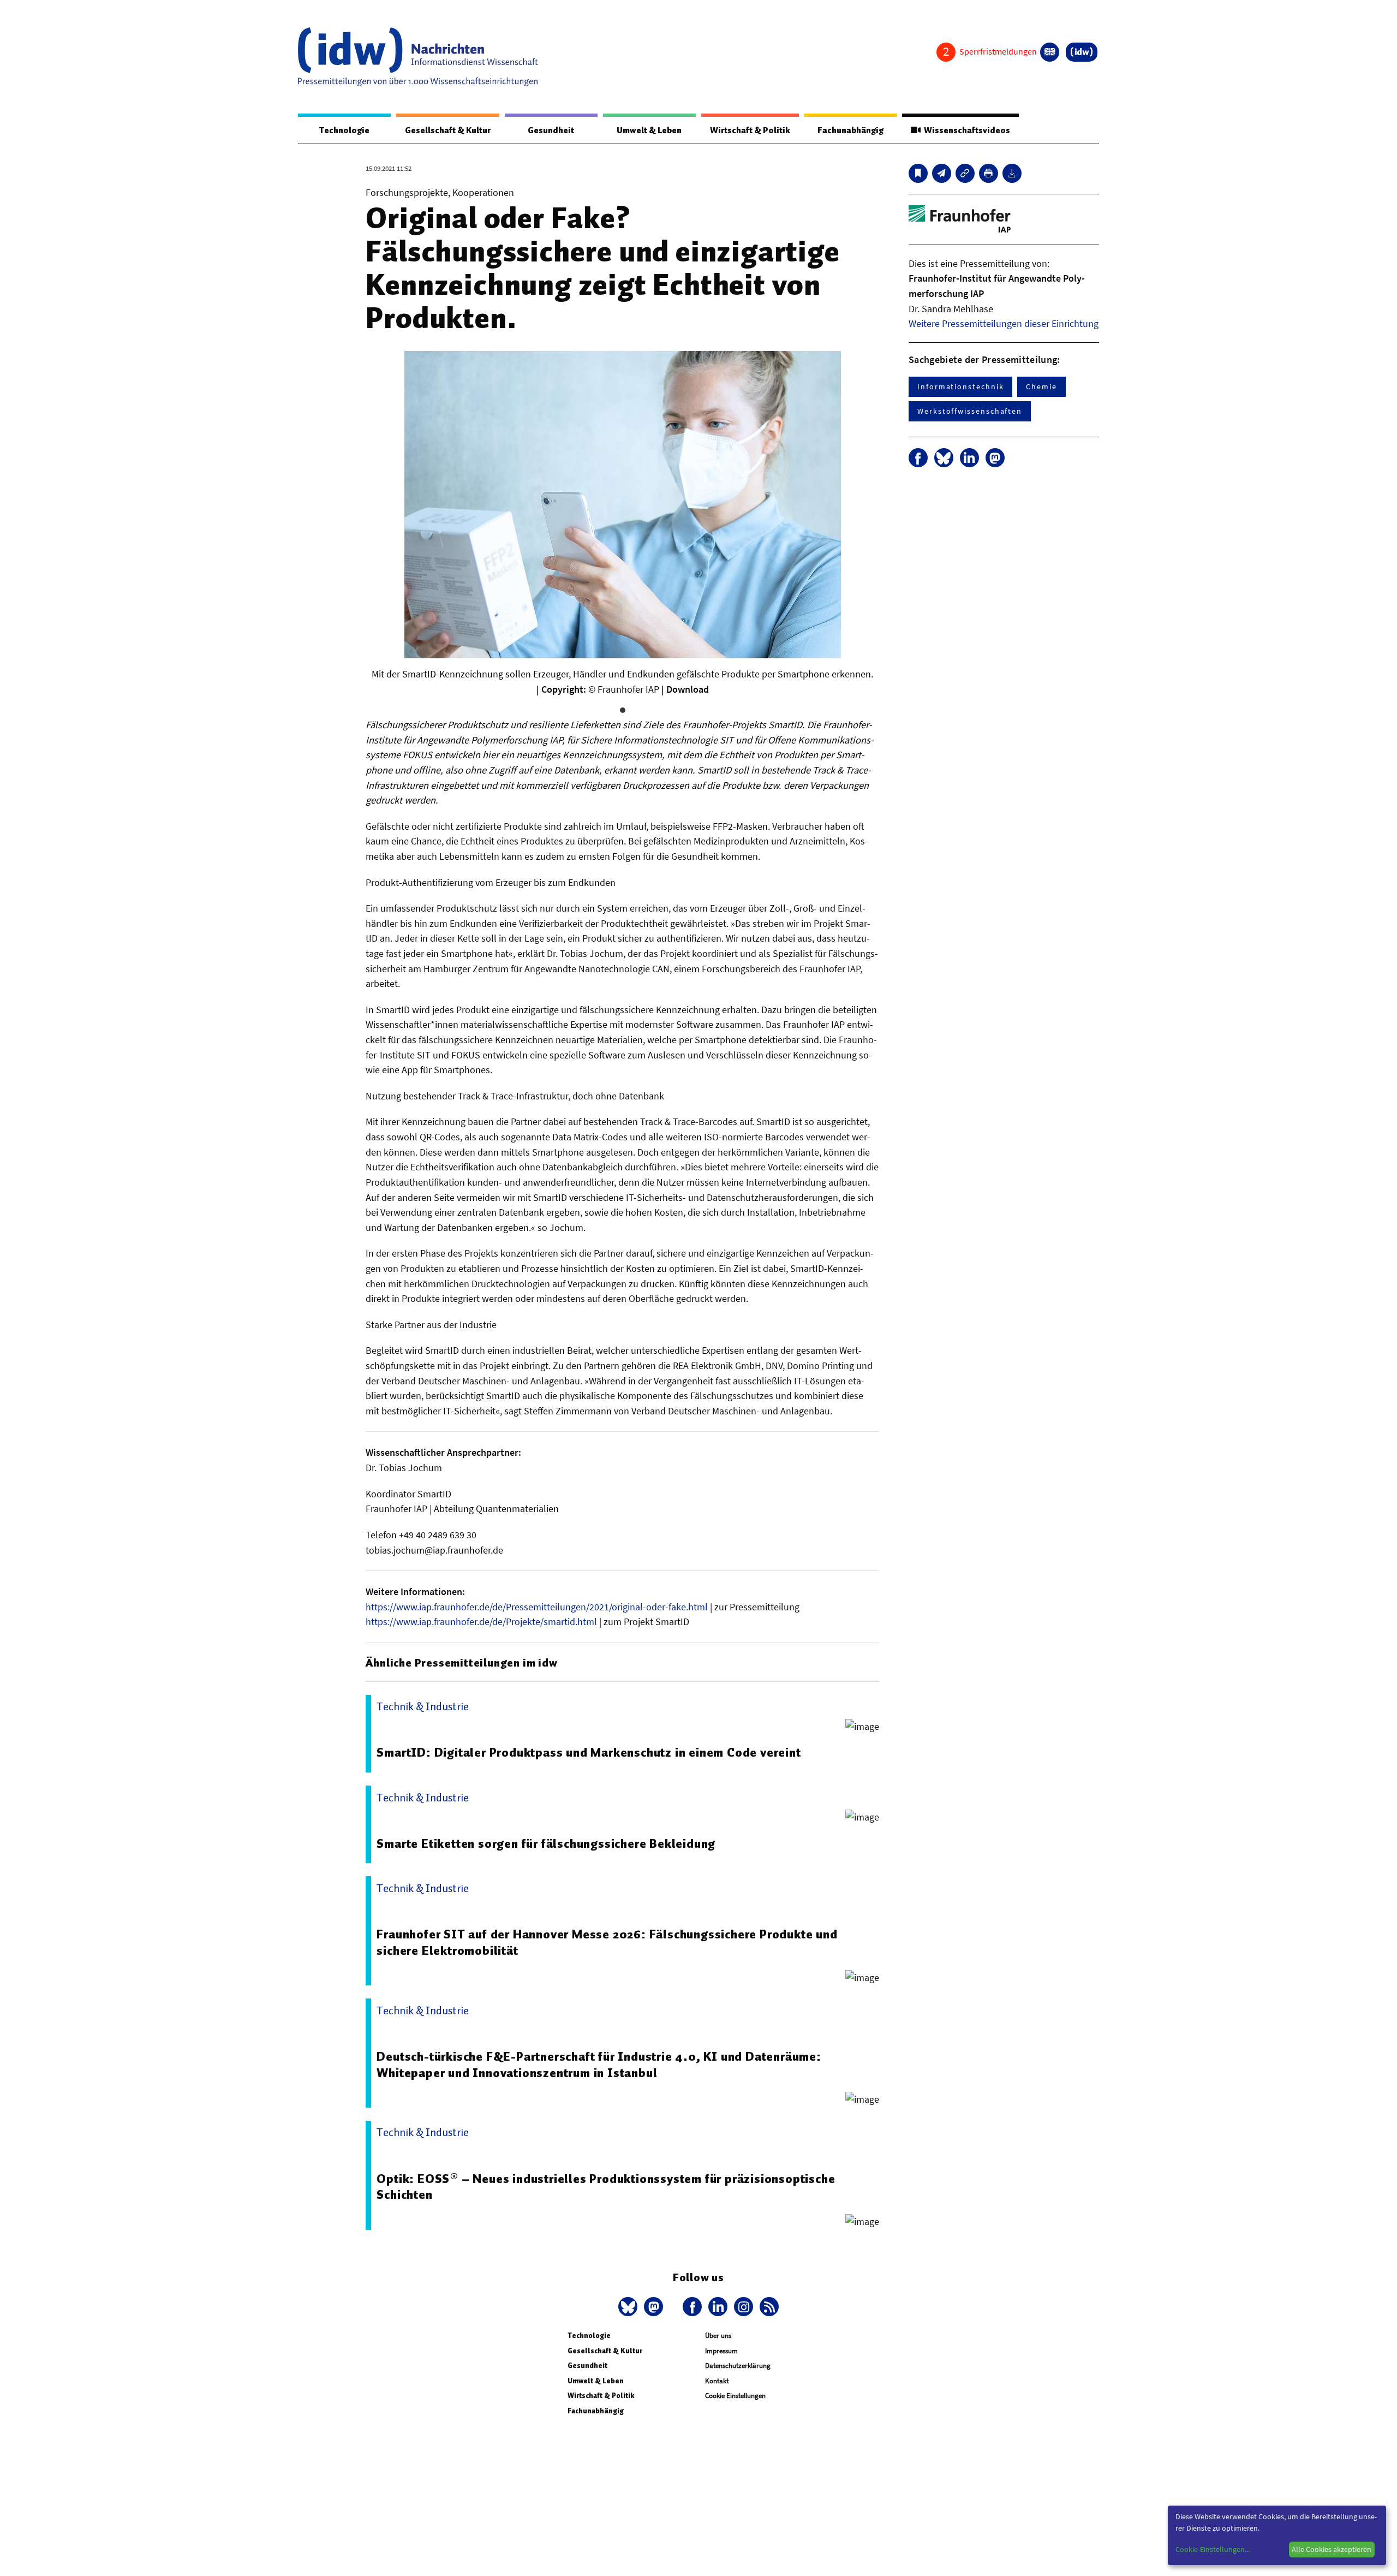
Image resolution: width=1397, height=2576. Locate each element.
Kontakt (717, 2381)
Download (688, 689)
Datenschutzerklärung (738, 2366)
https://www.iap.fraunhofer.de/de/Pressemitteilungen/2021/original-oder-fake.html (537, 1607)
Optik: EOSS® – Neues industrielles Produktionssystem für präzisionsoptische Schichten (606, 2187)
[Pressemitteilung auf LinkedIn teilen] (969, 458)
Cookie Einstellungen (735, 2396)
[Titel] (918, 173)
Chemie (1041, 386)
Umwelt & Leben (649, 130)
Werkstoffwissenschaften (970, 411)
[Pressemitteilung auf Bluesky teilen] (944, 458)
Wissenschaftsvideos (965, 130)
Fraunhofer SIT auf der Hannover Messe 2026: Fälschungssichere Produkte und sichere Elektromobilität (607, 1942)
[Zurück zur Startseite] (418, 57)
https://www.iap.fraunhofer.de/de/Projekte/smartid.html (481, 1622)
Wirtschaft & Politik (750, 130)
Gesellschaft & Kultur (448, 130)
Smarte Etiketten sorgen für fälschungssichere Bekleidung (546, 1843)
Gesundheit (551, 130)
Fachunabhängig (850, 130)
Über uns (718, 2336)
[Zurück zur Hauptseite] (1082, 52)
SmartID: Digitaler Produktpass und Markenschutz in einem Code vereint (589, 1752)
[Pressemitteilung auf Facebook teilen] (918, 458)
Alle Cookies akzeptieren (1332, 2549)
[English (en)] (1050, 52)
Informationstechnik (960, 386)
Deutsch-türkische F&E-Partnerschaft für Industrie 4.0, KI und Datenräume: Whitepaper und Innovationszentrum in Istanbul (599, 2065)
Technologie (344, 130)
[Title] (965, 173)
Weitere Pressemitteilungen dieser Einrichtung (1004, 323)
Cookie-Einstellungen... (1213, 2549)
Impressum (721, 2351)
